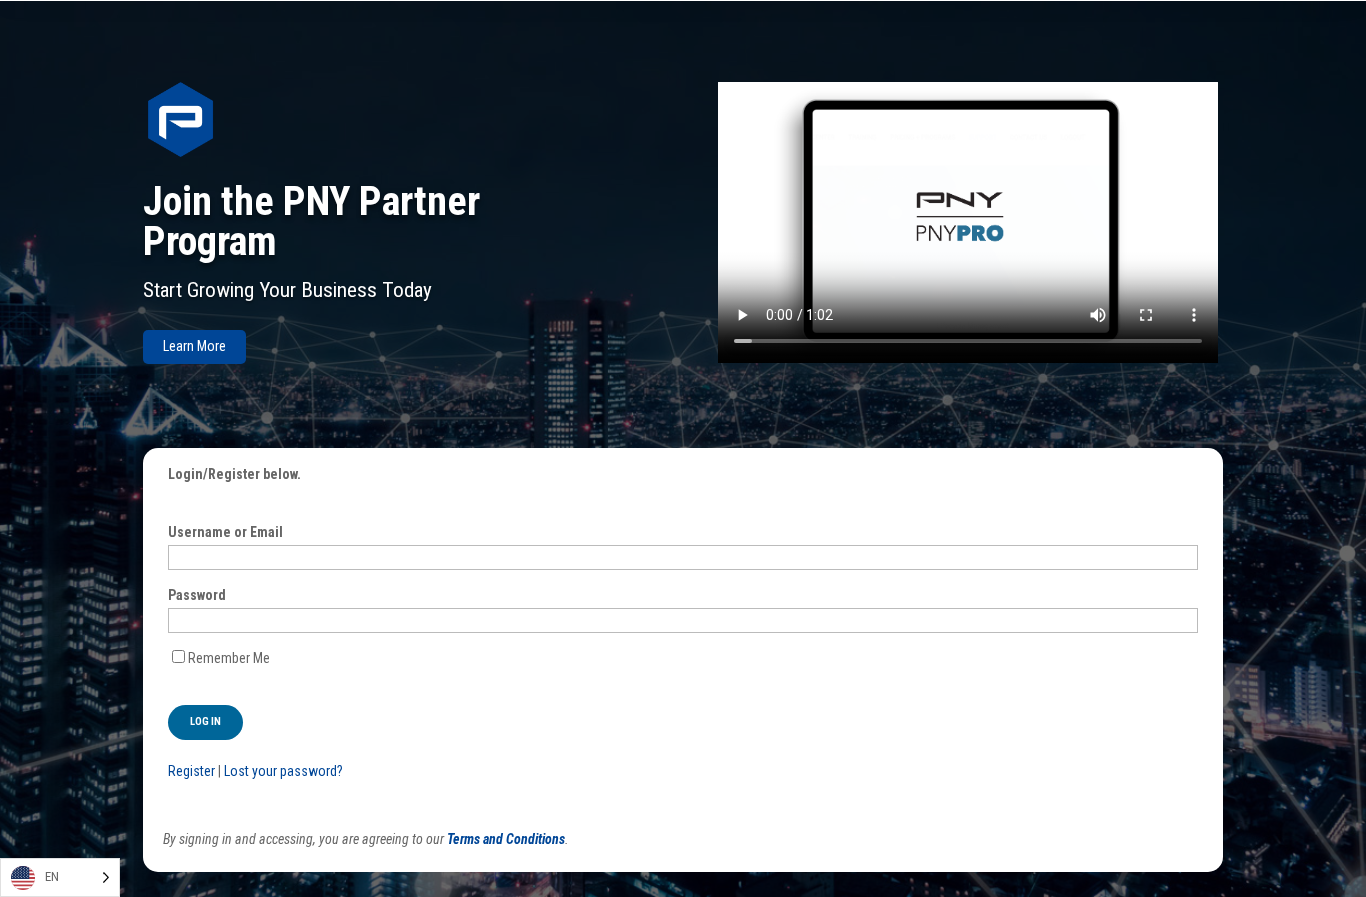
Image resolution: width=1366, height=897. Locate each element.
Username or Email (225, 532)
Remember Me (229, 658)
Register (191, 771)
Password (197, 595)
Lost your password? (283, 771)
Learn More (194, 346)
